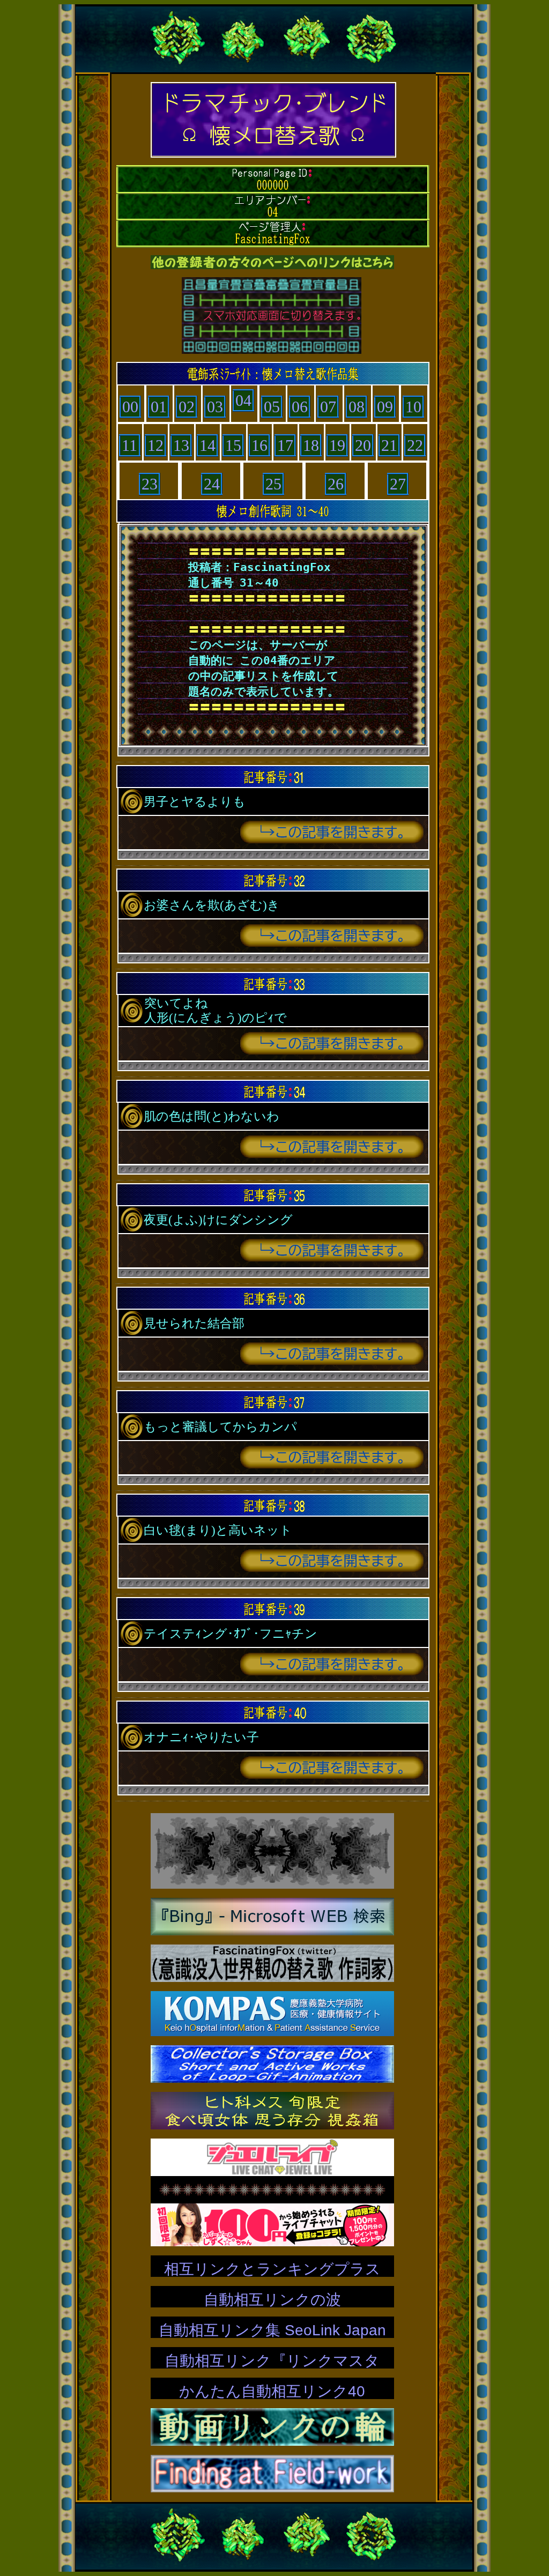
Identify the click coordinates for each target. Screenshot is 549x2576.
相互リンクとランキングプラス (272, 2269)
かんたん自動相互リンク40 (272, 2391)
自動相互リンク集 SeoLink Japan (272, 2330)
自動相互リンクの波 (272, 2300)
